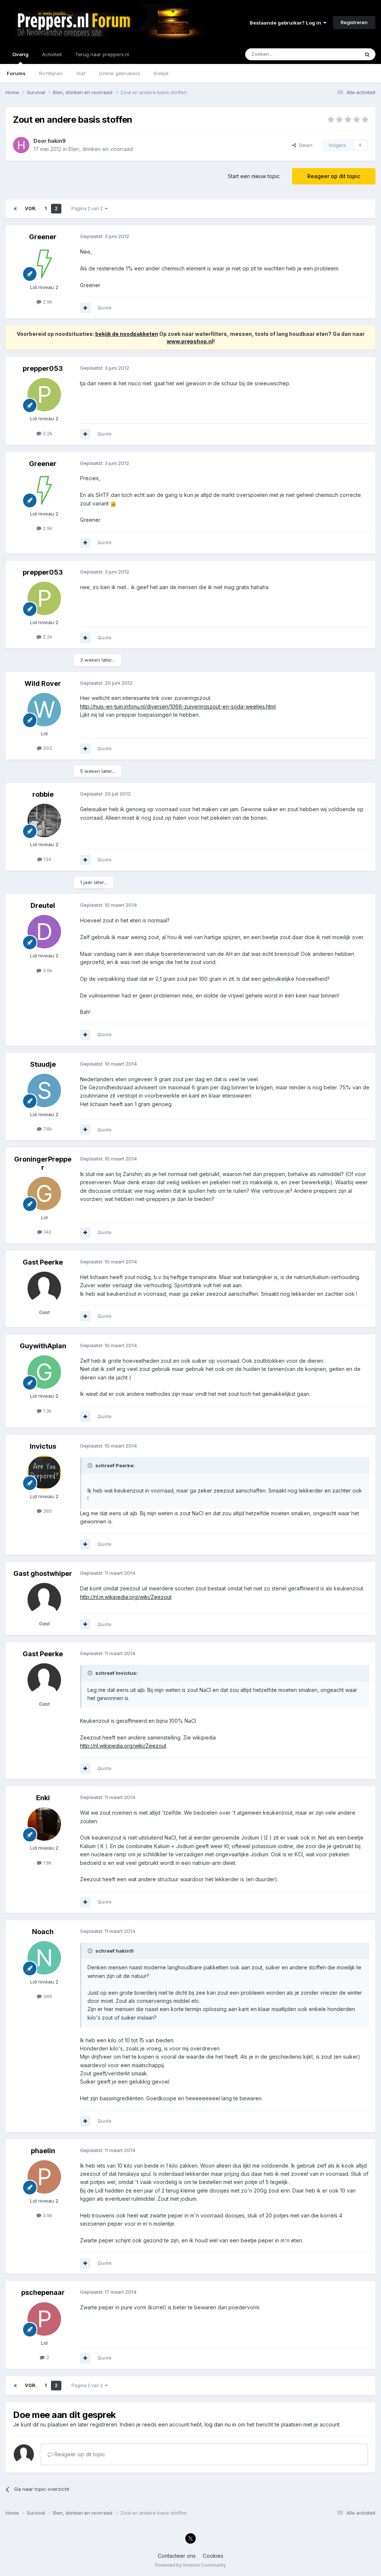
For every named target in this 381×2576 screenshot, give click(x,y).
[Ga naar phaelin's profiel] (44, 2177)
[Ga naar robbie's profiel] (44, 820)
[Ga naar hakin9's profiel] (21, 145)
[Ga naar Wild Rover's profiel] (44, 710)
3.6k (47, 970)
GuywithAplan (43, 1346)
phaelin (43, 2151)
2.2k (47, 433)
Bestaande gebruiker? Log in (286, 23)
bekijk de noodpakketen (127, 334)
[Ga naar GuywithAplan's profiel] (44, 1372)
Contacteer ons (177, 2556)
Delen (304, 145)
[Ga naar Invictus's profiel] (44, 1472)
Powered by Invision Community (190, 2565)
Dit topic (340, 54)
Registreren (354, 22)
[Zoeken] (367, 54)
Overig (20, 54)
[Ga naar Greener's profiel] (44, 263)
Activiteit (52, 54)
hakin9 (57, 141)
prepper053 (43, 368)
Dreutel (43, 905)
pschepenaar (43, 2292)
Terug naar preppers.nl (102, 54)
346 (47, 1996)
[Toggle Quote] (91, 1465)
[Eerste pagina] (15, 209)
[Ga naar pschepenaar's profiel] (44, 2319)
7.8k (47, 1129)
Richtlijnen (51, 73)
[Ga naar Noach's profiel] (44, 1958)
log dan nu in (220, 2424)
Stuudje (43, 1064)
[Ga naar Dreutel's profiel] (44, 932)
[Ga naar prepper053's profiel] (44, 395)
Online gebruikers (120, 73)
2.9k (47, 302)
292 (47, 748)
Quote (105, 308)
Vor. (31, 208)
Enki (43, 1798)
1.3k (47, 1411)
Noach (43, 1932)
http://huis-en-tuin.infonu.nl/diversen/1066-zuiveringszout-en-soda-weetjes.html (178, 706)
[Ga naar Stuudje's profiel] (44, 1091)
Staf (81, 73)
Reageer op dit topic (334, 176)
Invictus (43, 1446)
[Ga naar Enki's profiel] (44, 1824)
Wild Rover (43, 683)
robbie (43, 794)
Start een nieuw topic (254, 176)
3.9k (47, 2215)
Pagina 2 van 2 (88, 208)
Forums (16, 73)
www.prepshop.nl (190, 341)
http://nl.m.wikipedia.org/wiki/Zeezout (126, 1597)
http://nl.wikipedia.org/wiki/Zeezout (123, 1746)
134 (47, 859)
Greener (43, 237)
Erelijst (161, 73)
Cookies (213, 2556)
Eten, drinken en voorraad (101, 149)
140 (47, 1232)
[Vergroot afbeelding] (113, 503)
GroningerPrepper (43, 1163)
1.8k (47, 1863)
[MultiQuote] (85, 308)
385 (47, 1511)
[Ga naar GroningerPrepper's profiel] (44, 1194)
